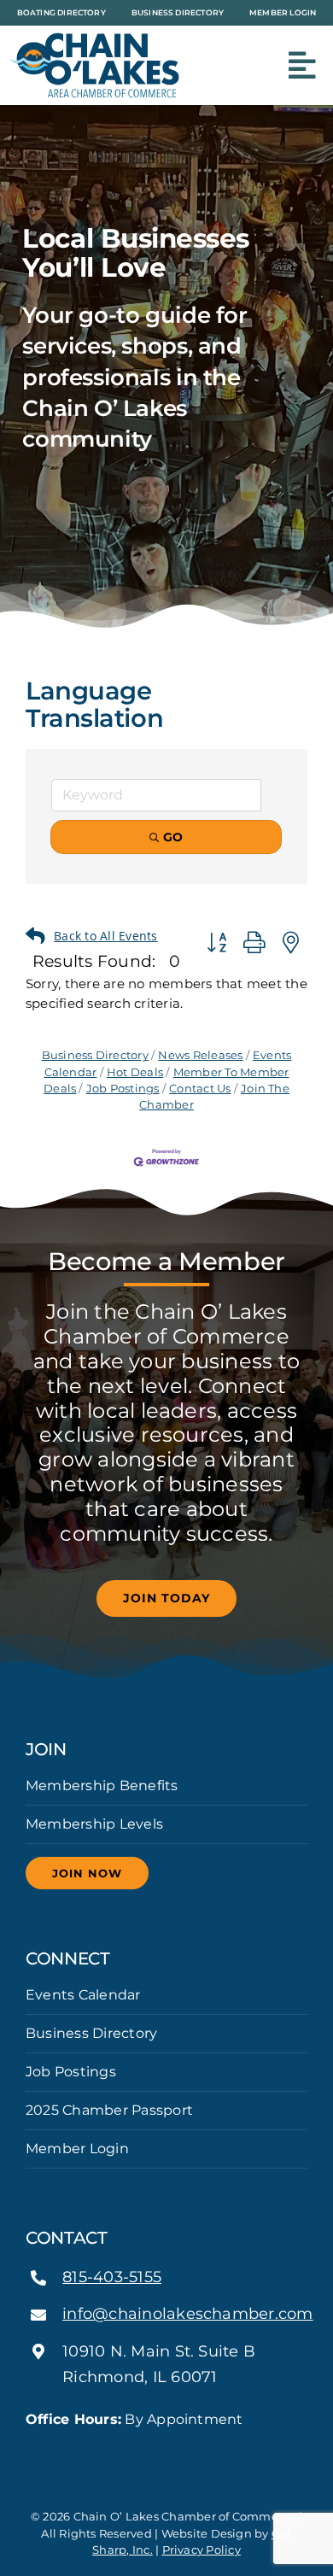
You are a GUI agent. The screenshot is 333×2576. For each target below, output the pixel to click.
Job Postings (123, 1089)
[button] (103, 937)
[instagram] (166, 2450)
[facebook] (139, 2450)
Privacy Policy (202, 2550)
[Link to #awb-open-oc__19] (302, 66)
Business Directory (95, 1055)
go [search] (173, 837)
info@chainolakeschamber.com (187, 2314)
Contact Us (200, 1089)
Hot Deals (135, 1072)
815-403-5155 (112, 2277)
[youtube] (194, 2450)
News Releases (200, 1055)
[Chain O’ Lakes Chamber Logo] (94, 39)
